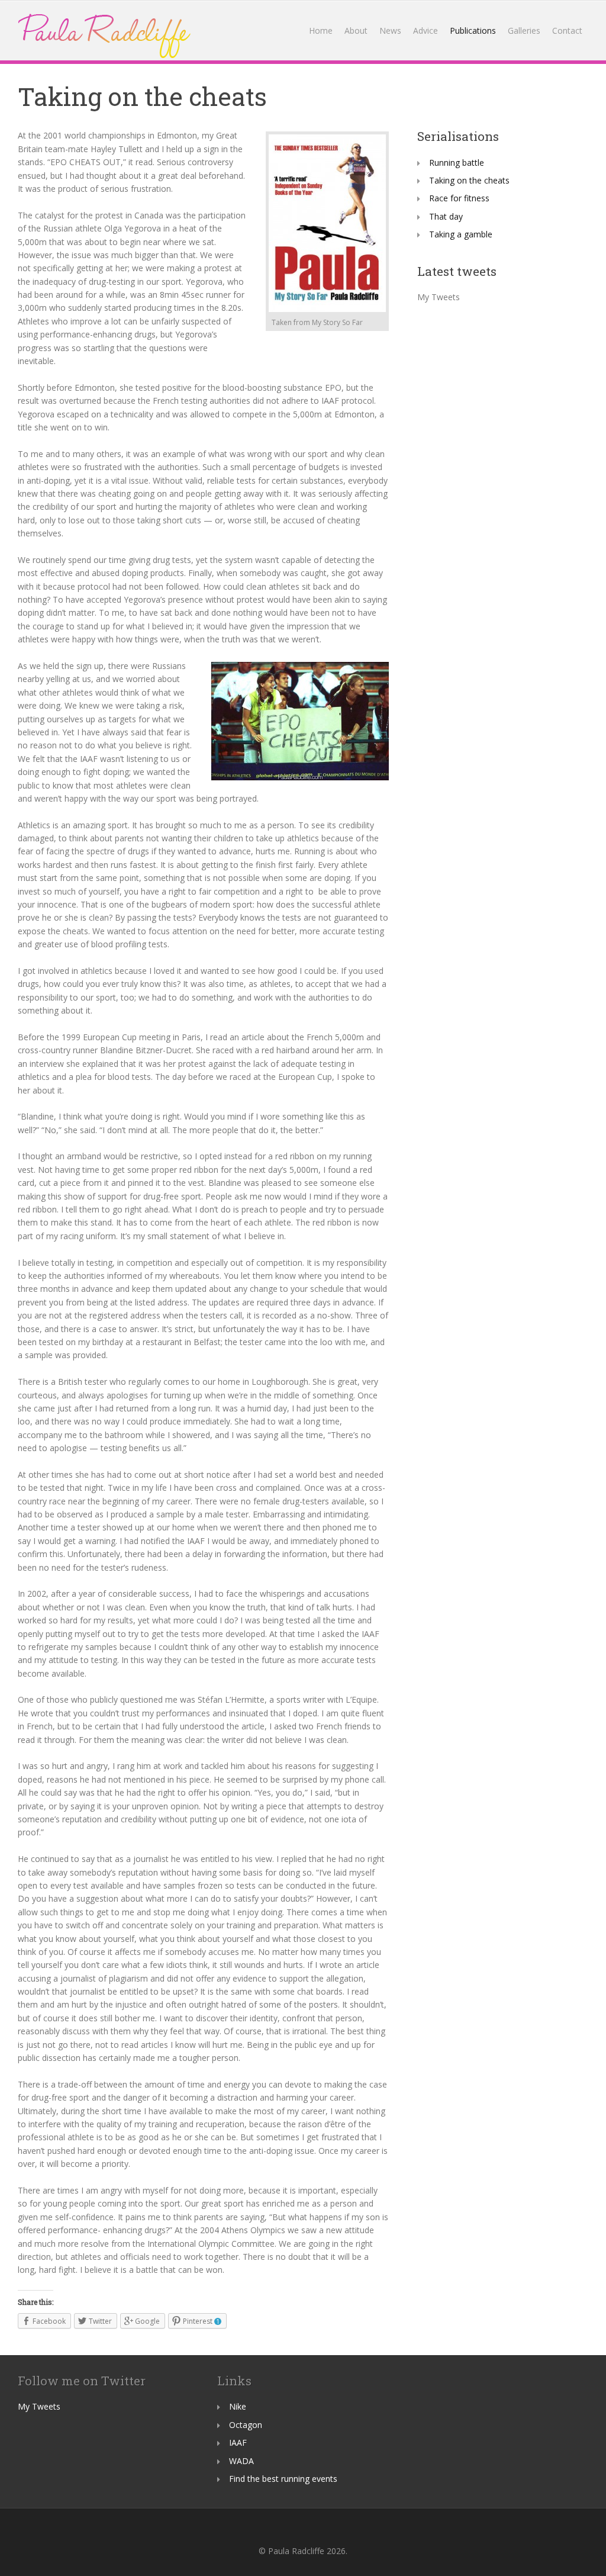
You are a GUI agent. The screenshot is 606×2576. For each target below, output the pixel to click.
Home (321, 30)
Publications (473, 30)
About (356, 30)
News (390, 30)
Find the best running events (283, 2479)
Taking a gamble (461, 234)
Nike (238, 2406)
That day (446, 216)
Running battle (457, 163)
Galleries (524, 30)
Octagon (246, 2425)
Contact (567, 30)
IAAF (238, 2442)
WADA (241, 2461)
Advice (426, 30)
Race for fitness (459, 198)
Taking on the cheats (469, 180)
